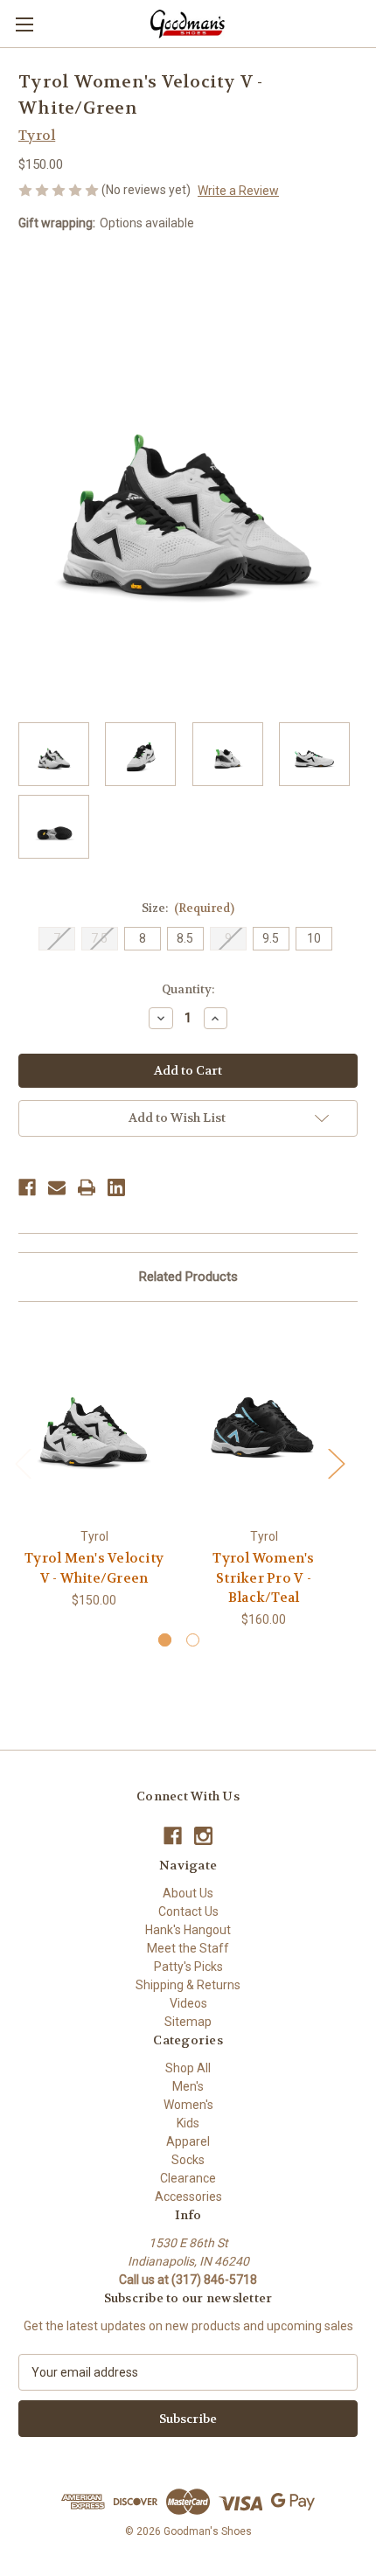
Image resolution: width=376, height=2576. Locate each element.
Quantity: (188, 989)
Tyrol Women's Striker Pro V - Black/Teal (263, 1578)
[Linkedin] (116, 1187)
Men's (188, 2086)
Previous (23, 1463)
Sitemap (188, 2022)
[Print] (87, 1187)
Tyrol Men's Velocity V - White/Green (94, 1568)
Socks (188, 2160)
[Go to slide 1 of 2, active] (165, 1640)
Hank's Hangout (188, 1930)
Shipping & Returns (188, 1985)
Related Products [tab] (188, 1277)
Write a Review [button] (238, 191)
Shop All (188, 2068)
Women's (188, 2105)
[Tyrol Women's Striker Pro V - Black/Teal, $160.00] (264, 1419)
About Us (188, 1893)
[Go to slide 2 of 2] (193, 1640)
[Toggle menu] (24, 24)
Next (336, 1463)
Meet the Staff (188, 1948)
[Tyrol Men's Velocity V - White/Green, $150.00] (94, 1419)
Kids (188, 2123)
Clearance (188, 2178)
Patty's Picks (188, 1967)
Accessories (188, 2197)
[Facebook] (27, 1187)
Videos (188, 2003)
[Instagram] (203, 1836)
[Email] (57, 1187)
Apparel (188, 2141)
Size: (188, 908)
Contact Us (188, 1911)
